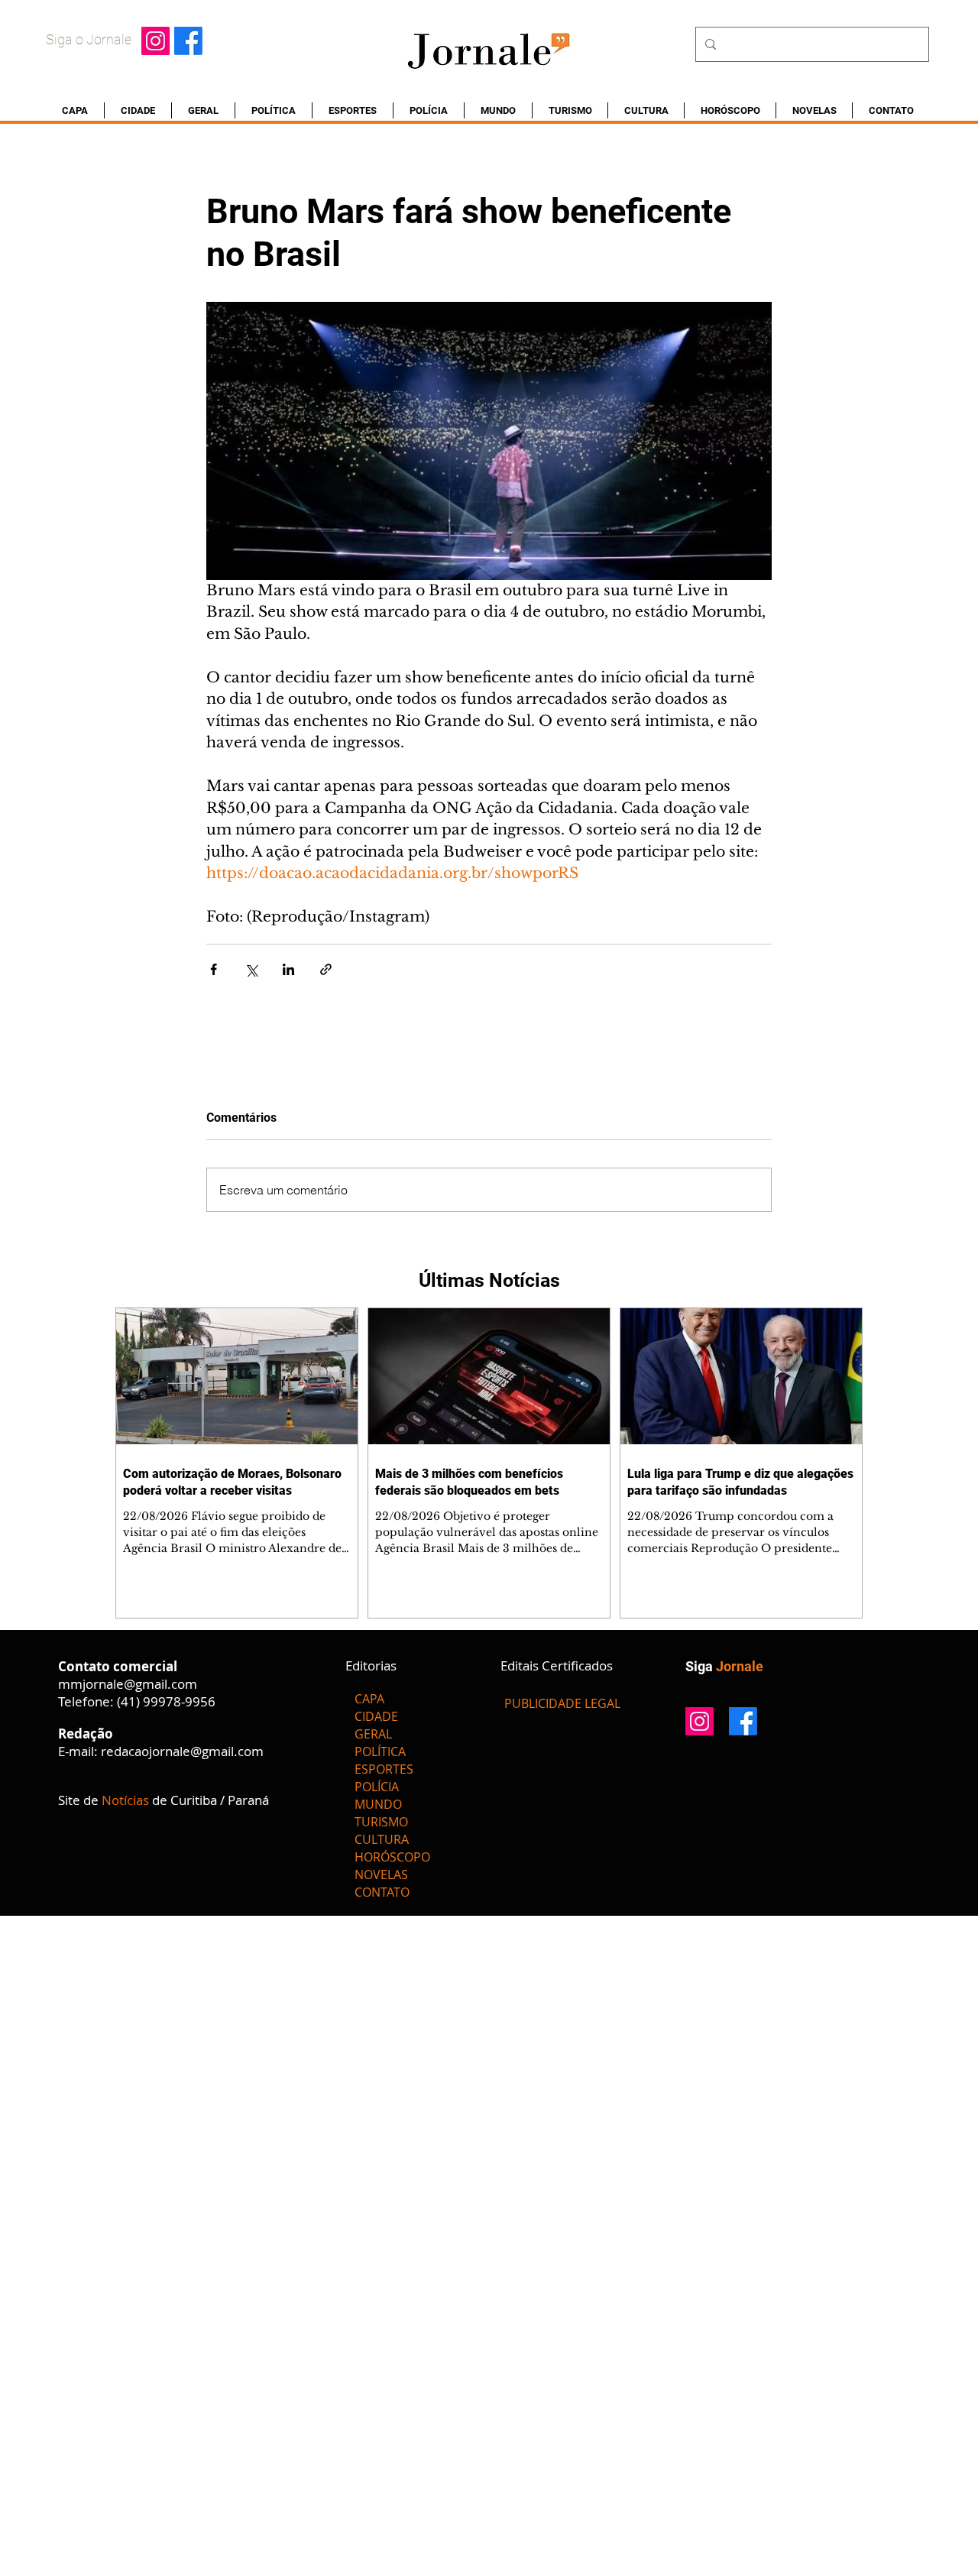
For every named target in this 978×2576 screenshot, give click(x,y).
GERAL (373, 1734)
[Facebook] (188, 41)
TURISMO (381, 1822)
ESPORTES (384, 1769)
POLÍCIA (377, 1787)
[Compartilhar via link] (326, 969)
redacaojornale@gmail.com (182, 1751)
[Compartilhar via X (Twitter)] (251, 969)
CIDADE (376, 1716)
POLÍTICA (380, 1751)
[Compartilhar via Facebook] (214, 969)
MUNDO (378, 1804)
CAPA (369, 1699)
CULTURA (382, 1839)
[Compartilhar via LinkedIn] (288, 969)
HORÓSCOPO (392, 1857)
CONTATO (382, 1892)
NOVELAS (381, 1874)
